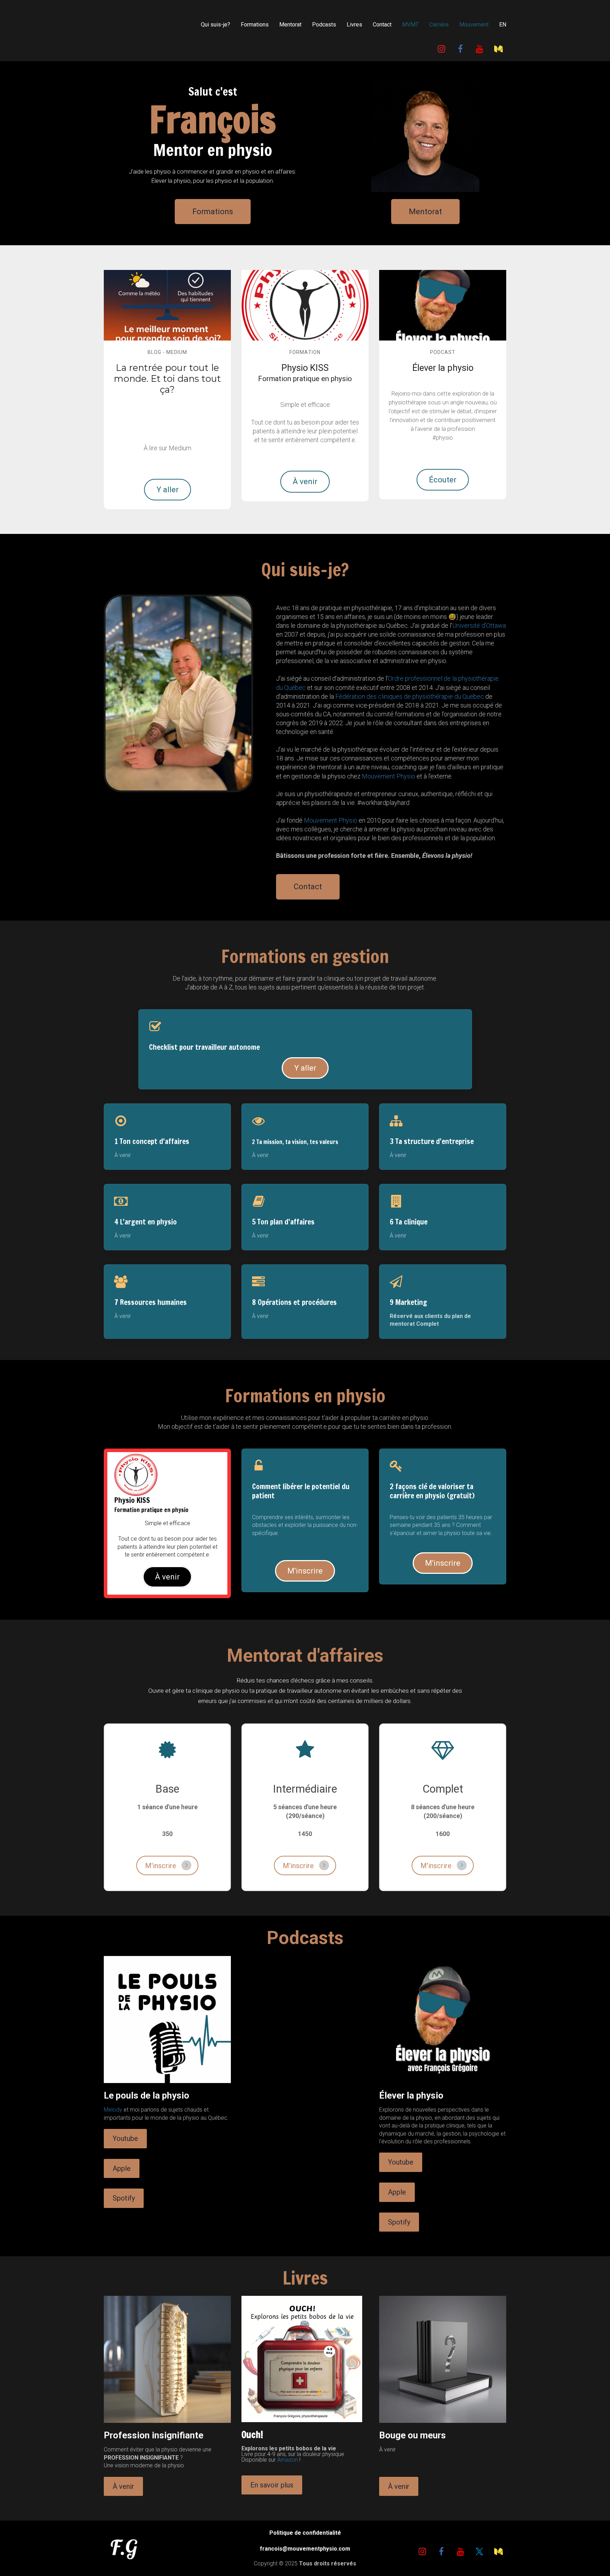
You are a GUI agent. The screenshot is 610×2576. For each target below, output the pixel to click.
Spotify (124, 2198)
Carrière (439, 25)
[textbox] (443, 368)
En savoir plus (272, 2485)
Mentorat (290, 25)
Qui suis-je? (216, 25)
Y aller (168, 490)
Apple (122, 2168)
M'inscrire (305, 1571)
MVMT (410, 25)
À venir (305, 482)
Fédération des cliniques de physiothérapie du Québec (410, 696)
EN (503, 25)
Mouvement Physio (388, 776)
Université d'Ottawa (479, 625)
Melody (113, 2110)
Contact (382, 25)
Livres (354, 25)
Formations (255, 25)
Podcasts (324, 25)
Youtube (125, 2138)
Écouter (443, 480)
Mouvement (474, 25)
